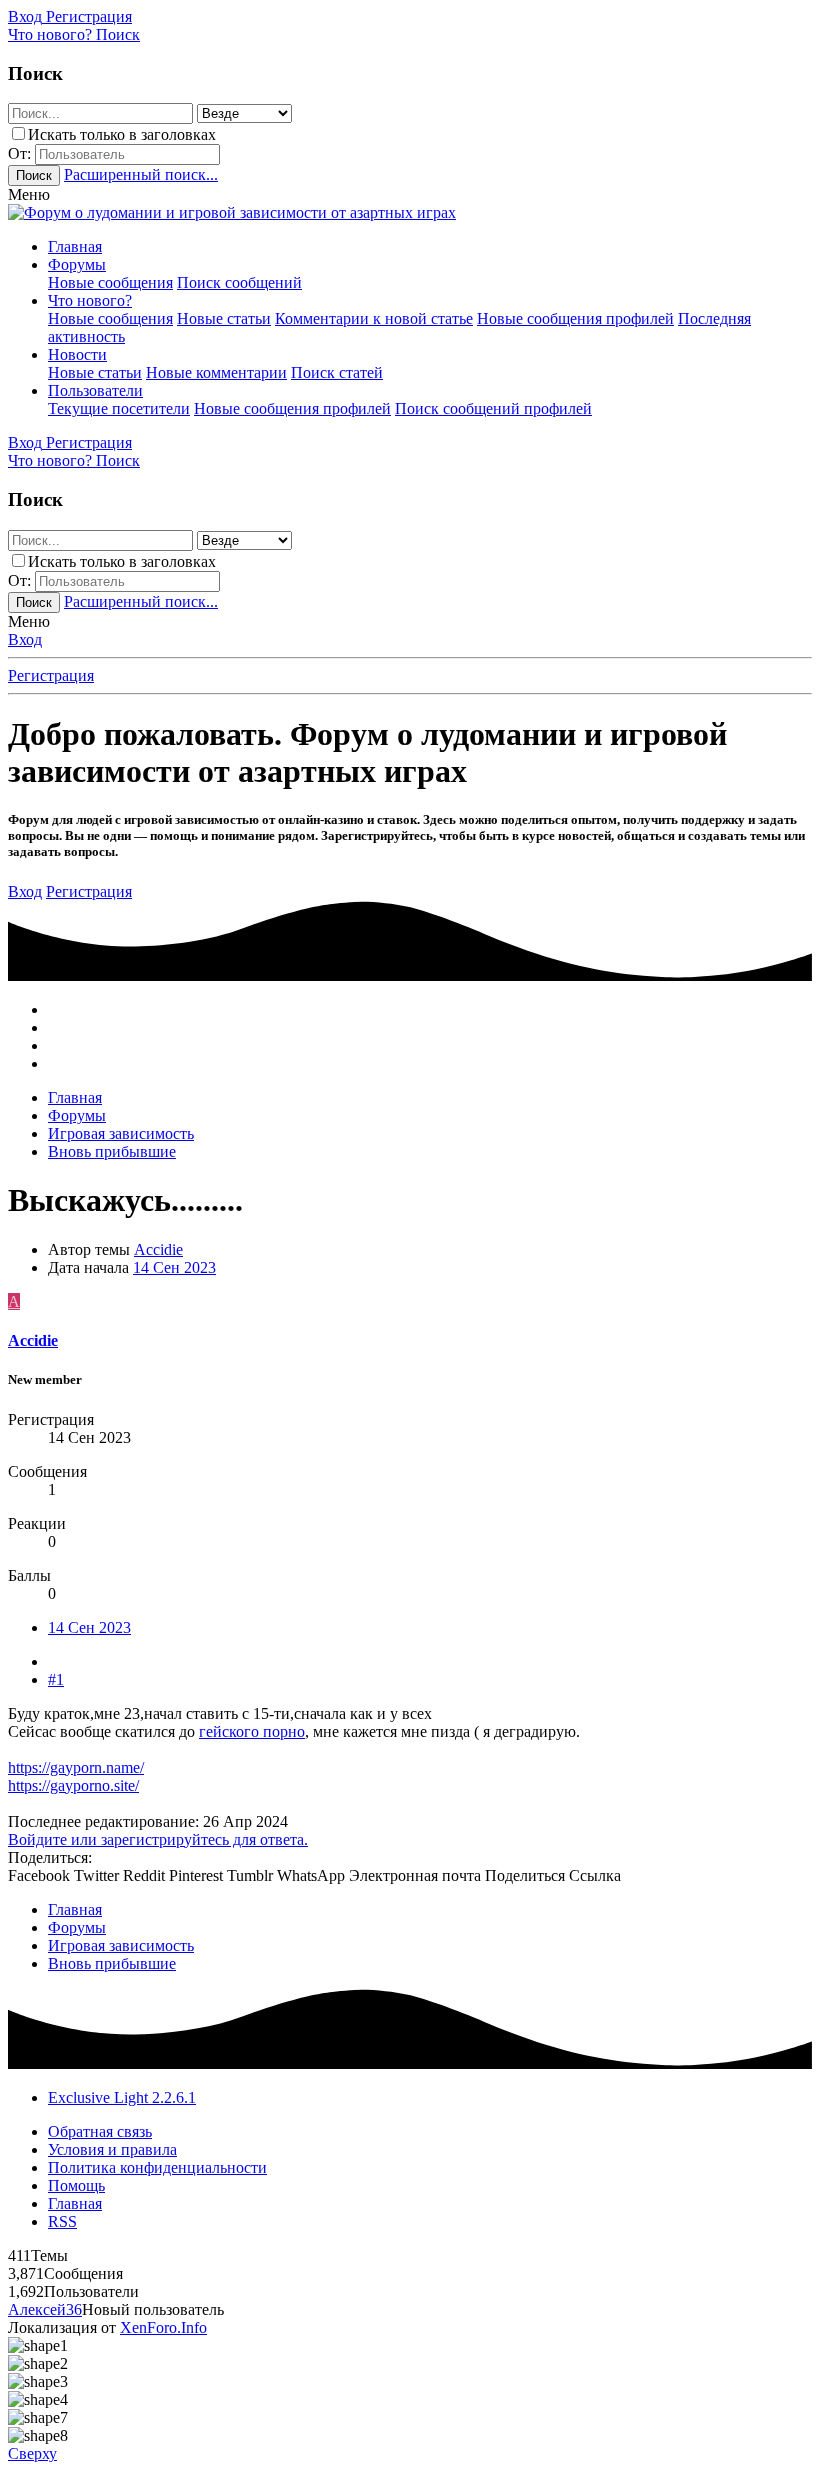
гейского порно (252, 1731)
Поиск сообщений (239, 282)
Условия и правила (112, 2149)
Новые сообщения (110, 282)
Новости (77, 354)
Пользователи (95, 390)
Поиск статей (337, 372)
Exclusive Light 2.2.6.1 (122, 2097)
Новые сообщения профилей (575, 318)
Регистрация (51, 675)
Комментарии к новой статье (374, 318)
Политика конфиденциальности (157, 2167)
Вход (25, 639)
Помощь (76, 2185)
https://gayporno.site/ (73, 1785)
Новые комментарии (216, 372)
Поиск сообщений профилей (493, 408)
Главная (75, 246)
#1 (56, 1679)
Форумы (77, 264)
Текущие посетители (119, 408)
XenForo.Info (163, 2327)
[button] (29, 194)
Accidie (158, 1249)
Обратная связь (100, 2131)
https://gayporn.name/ (76, 1767)
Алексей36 (45, 2309)
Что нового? (90, 300)
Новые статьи (224, 318)
